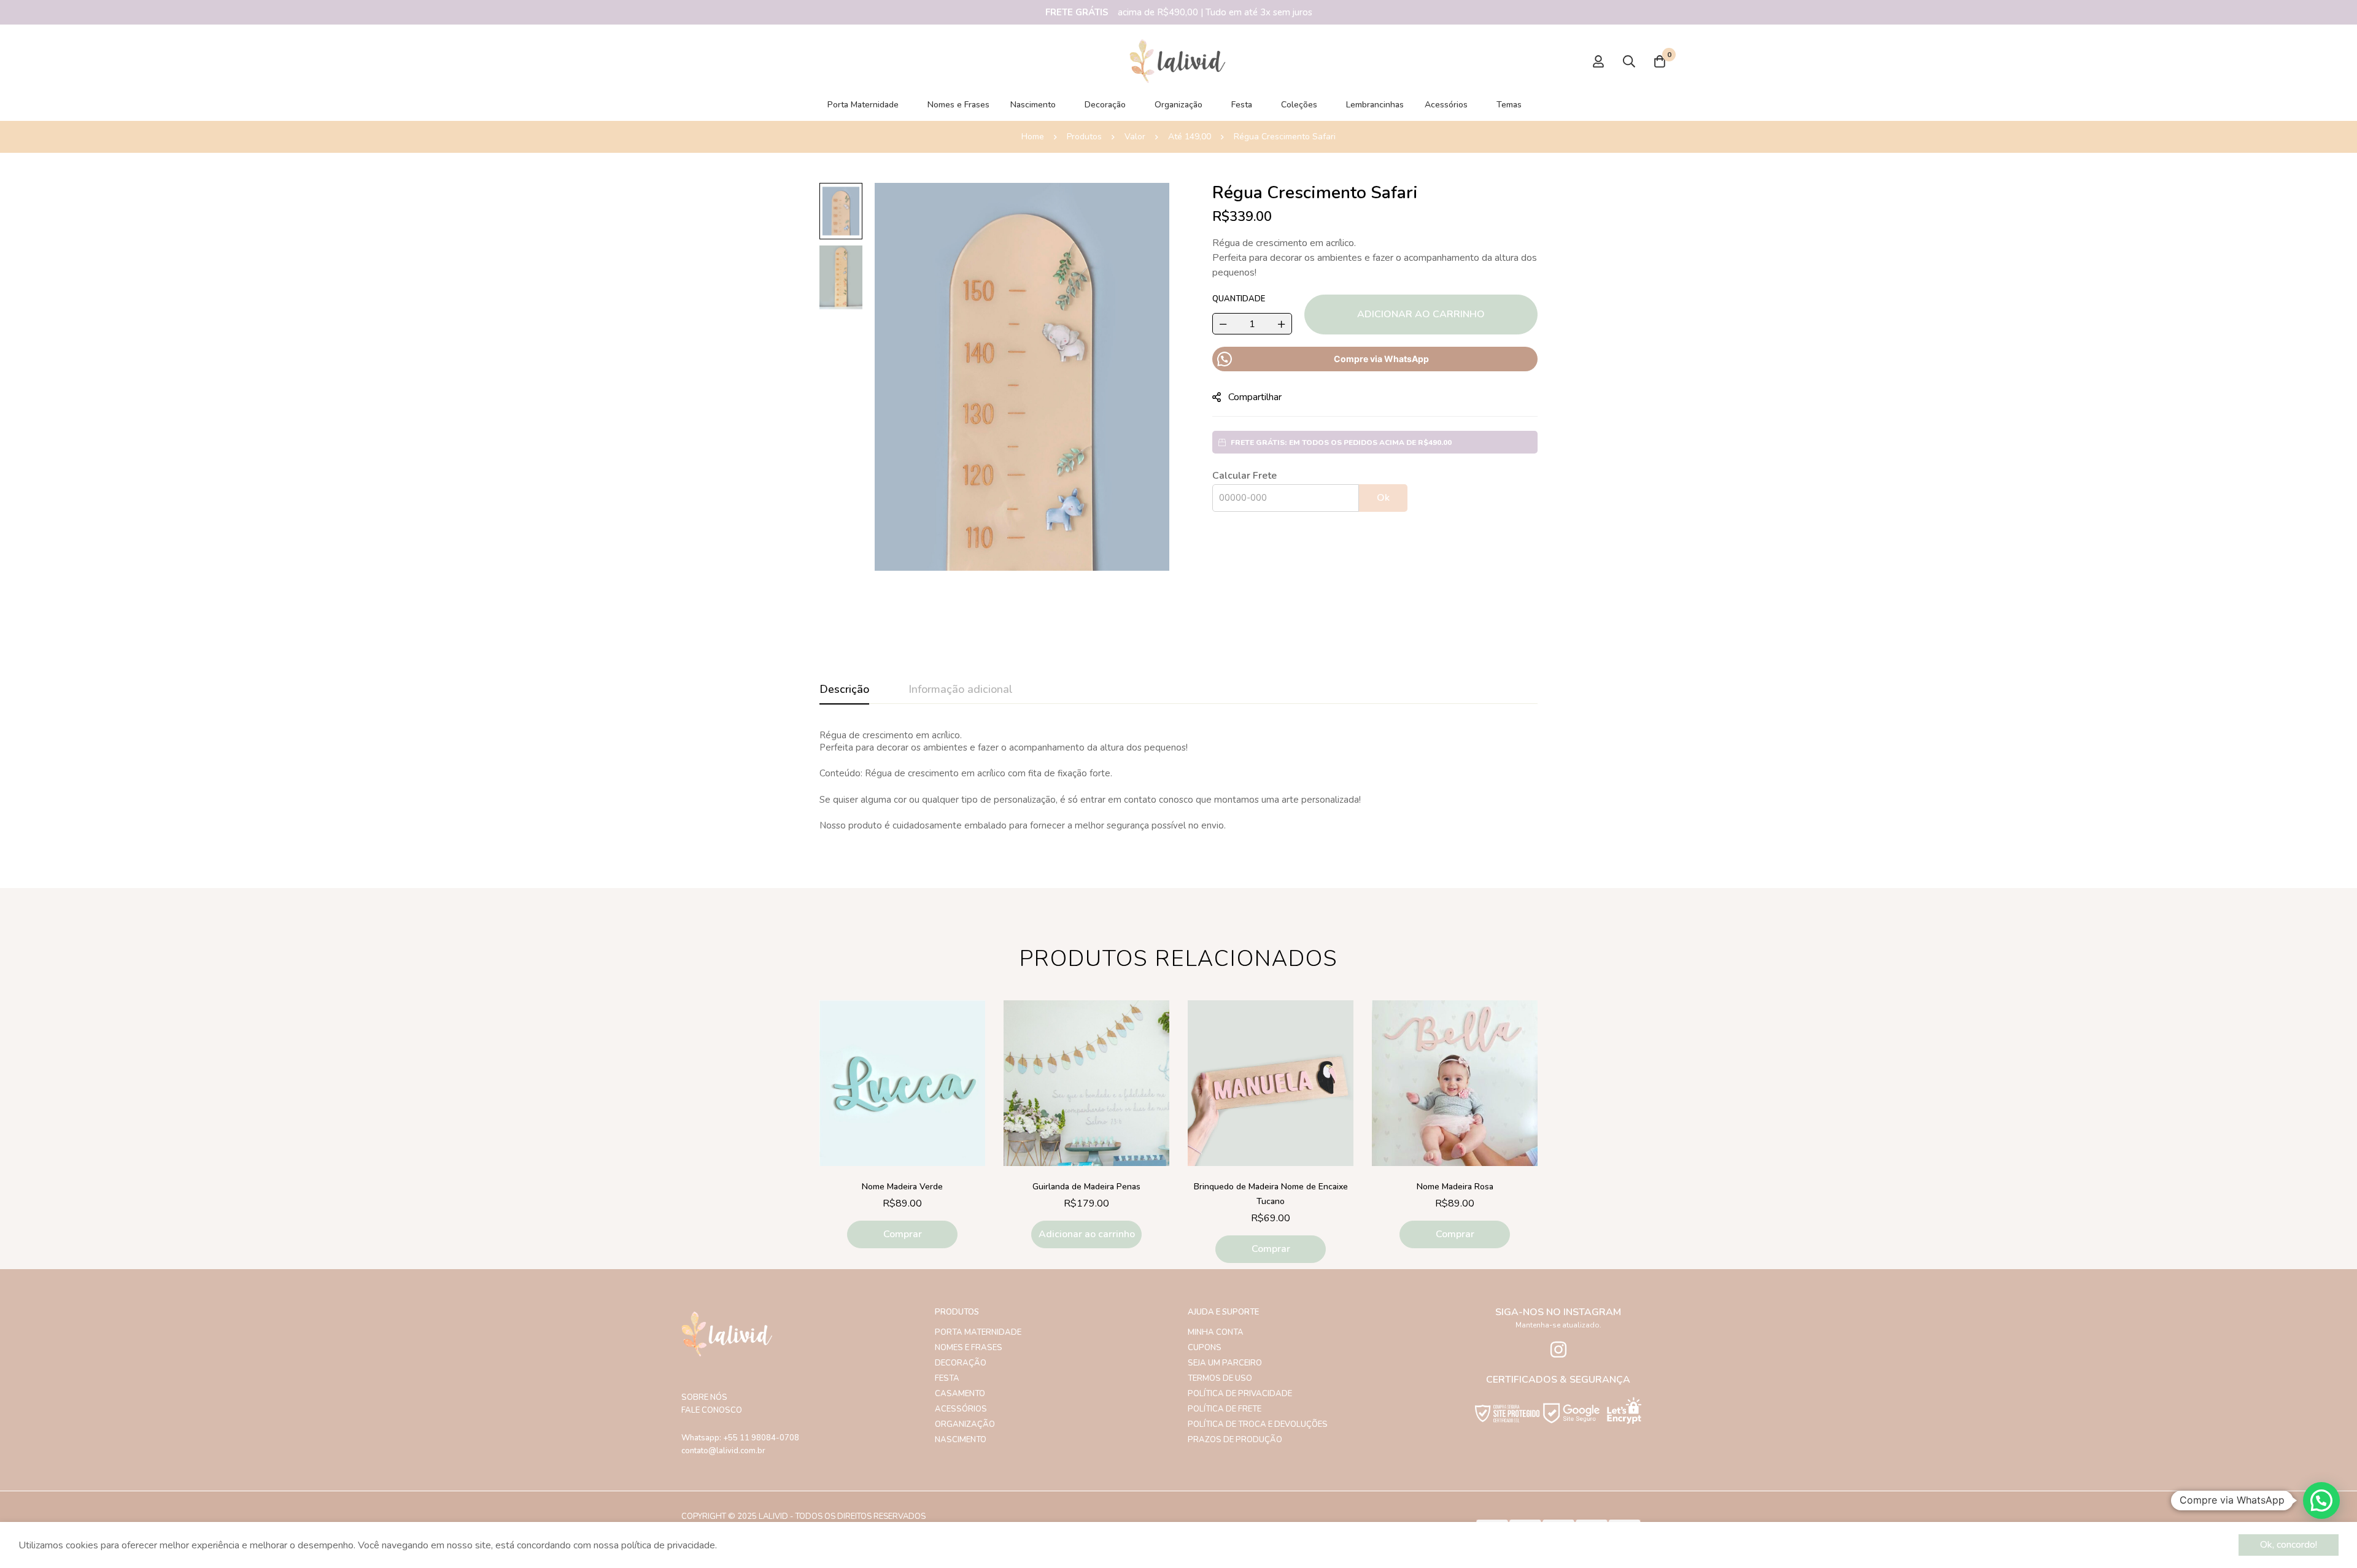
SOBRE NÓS (704, 1397)
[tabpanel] (1178, 781)
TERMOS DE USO (1220, 1378)
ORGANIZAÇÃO (965, 1424)
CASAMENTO (960, 1394)
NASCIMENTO (961, 1440)
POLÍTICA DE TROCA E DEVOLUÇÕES (1258, 1424)
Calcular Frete (1244, 476)
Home (1033, 137)
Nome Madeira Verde (902, 1187)
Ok (1383, 498)
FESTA (947, 1378)
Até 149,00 (1190, 137)
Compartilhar (1255, 397)
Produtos (1084, 137)
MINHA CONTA (1216, 1332)
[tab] (844, 690)
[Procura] (1629, 61)
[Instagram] (1558, 1350)
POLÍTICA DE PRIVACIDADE (1240, 1394)
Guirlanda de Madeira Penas (1086, 1187)
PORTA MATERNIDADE (978, 1332)
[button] (1086, 1234)
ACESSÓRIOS (961, 1409)
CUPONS (1205, 1348)
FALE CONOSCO (712, 1410)
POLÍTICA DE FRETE (1225, 1409)
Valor (1135, 137)
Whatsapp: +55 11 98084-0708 (740, 1438)
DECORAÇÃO (961, 1363)
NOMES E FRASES (969, 1348)
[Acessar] (1598, 61)
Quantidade (1239, 299)
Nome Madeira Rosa (1455, 1187)
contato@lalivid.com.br (723, 1451)
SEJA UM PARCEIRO (1225, 1363)
